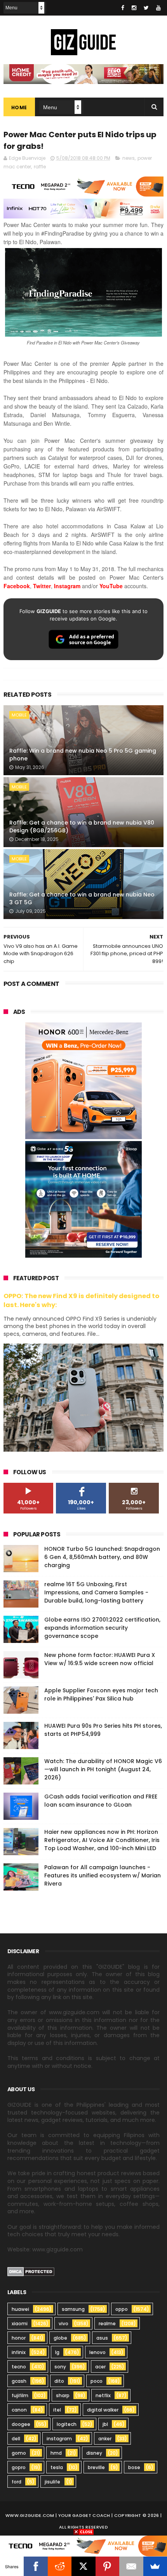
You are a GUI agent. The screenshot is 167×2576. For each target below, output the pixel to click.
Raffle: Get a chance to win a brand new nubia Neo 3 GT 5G (82, 898)
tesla (57, 2467)
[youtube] (158, 8)
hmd (56, 2453)
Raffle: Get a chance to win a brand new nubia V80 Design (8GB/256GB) (82, 827)
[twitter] (146, 8)
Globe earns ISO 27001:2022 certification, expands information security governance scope (102, 1628)
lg (57, 2352)
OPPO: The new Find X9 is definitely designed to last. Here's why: (81, 1300)
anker (105, 2439)
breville (96, 2467)
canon (19, 2410)
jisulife (52, 2482)
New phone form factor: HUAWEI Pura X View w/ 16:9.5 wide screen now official (100, 1659)
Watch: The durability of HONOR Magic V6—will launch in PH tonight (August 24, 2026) (103, 1769)
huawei (20, 2309)
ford (17, 2482)
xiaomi (20, 2323)
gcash (19, 2381)
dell (16, 2439)
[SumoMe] (155, 2566)
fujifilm (20, 2395)
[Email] (131, 2566)
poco (97, 2381)
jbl (105, 2424)
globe (60, 2338)
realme (107, 2323)
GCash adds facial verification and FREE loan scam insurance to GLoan (101, 1801)
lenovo (97, 2352)
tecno (19, 2367)
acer (100, 2367)
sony (60, 2367)
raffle (40, 167)
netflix (103, 2395)
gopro (19, 2467)
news (129, 158)
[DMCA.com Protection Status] (31, 2274)
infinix (19, 2352)
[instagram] (134, 8)
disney (94, 2453)
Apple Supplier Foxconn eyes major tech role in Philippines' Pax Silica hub (101, 1694)
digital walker (103, 2410)
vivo (63, 2323)
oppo (122, 2309)
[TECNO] (83, 2546)
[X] (83, 2566)
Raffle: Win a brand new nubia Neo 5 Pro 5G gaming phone (83, 755)
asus (102, 2338)
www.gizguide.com (30, 2515)
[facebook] (123, 8)
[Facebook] (36, 2566)
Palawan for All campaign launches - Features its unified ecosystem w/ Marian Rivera (103, 1875)
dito (59, 2381)
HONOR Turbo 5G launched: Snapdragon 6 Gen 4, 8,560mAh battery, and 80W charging (102, 1557)
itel (57, 2410)
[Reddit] (60, 2566)
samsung (73, 2309)
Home (19, 107)
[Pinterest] (107, 2566)
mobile (19, 715)
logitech (67, 2424)
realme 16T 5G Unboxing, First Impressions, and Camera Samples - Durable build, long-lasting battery (96, 1592)
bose (134, 2467)
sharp (63, 2395)
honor (19, 2338)
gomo (19, 2453)
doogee (21, 2424)
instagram (59, 2439)
